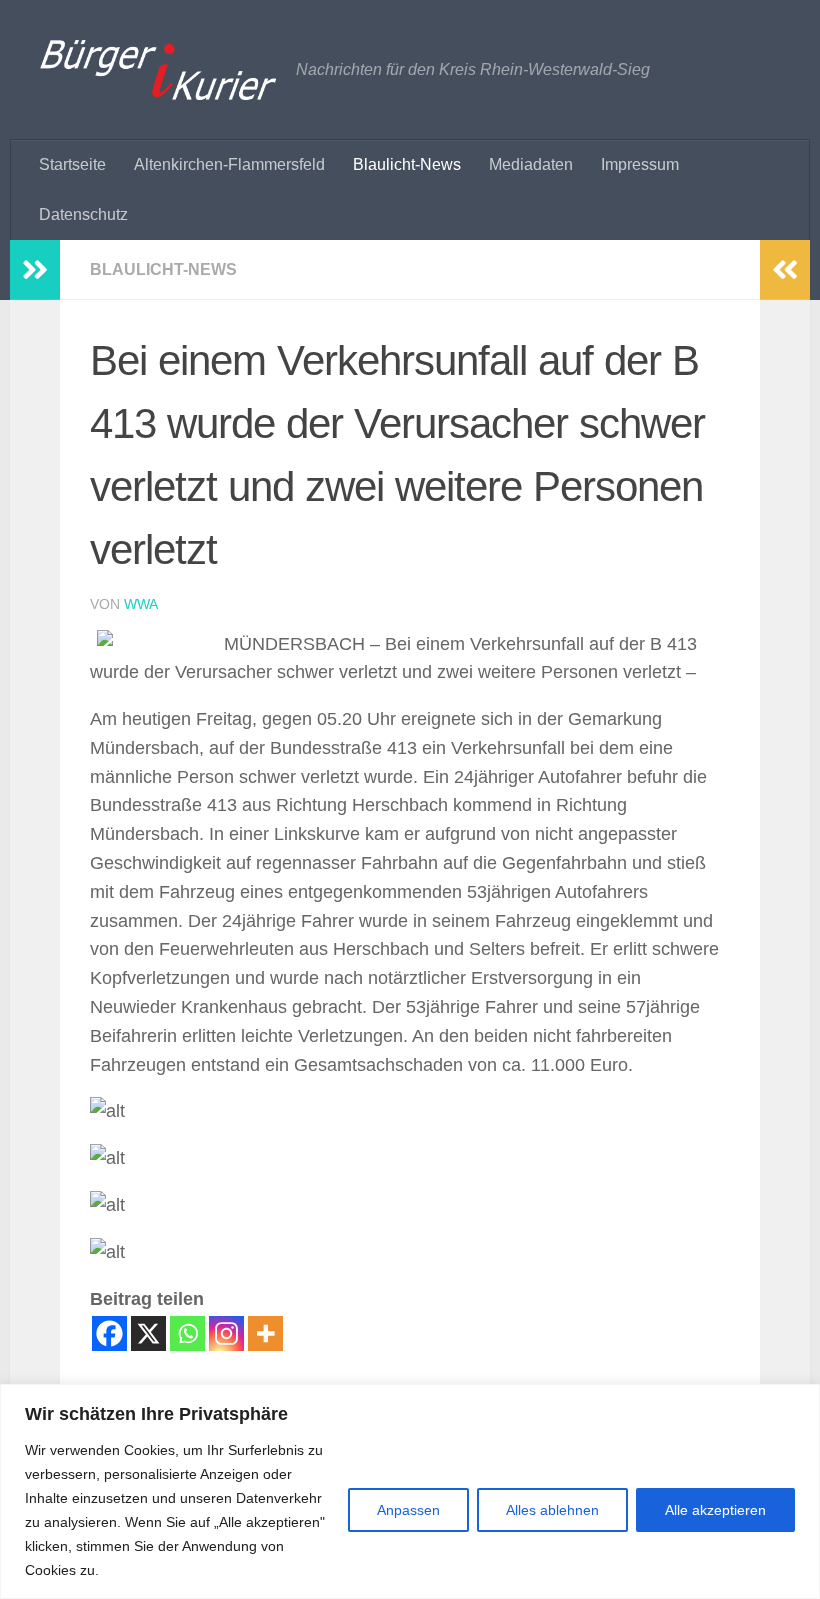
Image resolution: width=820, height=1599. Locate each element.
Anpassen (408, 1510)
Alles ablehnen (552, 1510)
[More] (265, 1333)
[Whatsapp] (187, 1333)
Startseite (72, 164)
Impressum (640, 164)
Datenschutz (83, 214)
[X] (148, 1333)
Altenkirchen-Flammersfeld (229, 164)
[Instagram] (226, 1333)
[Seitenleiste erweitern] (35, 270)
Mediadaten (531, 164)
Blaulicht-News (407, 164)
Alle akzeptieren (715, 1510)
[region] (410, 1491)
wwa (141, 604)
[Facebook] (109, 1333)
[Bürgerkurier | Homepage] (158, 70)
